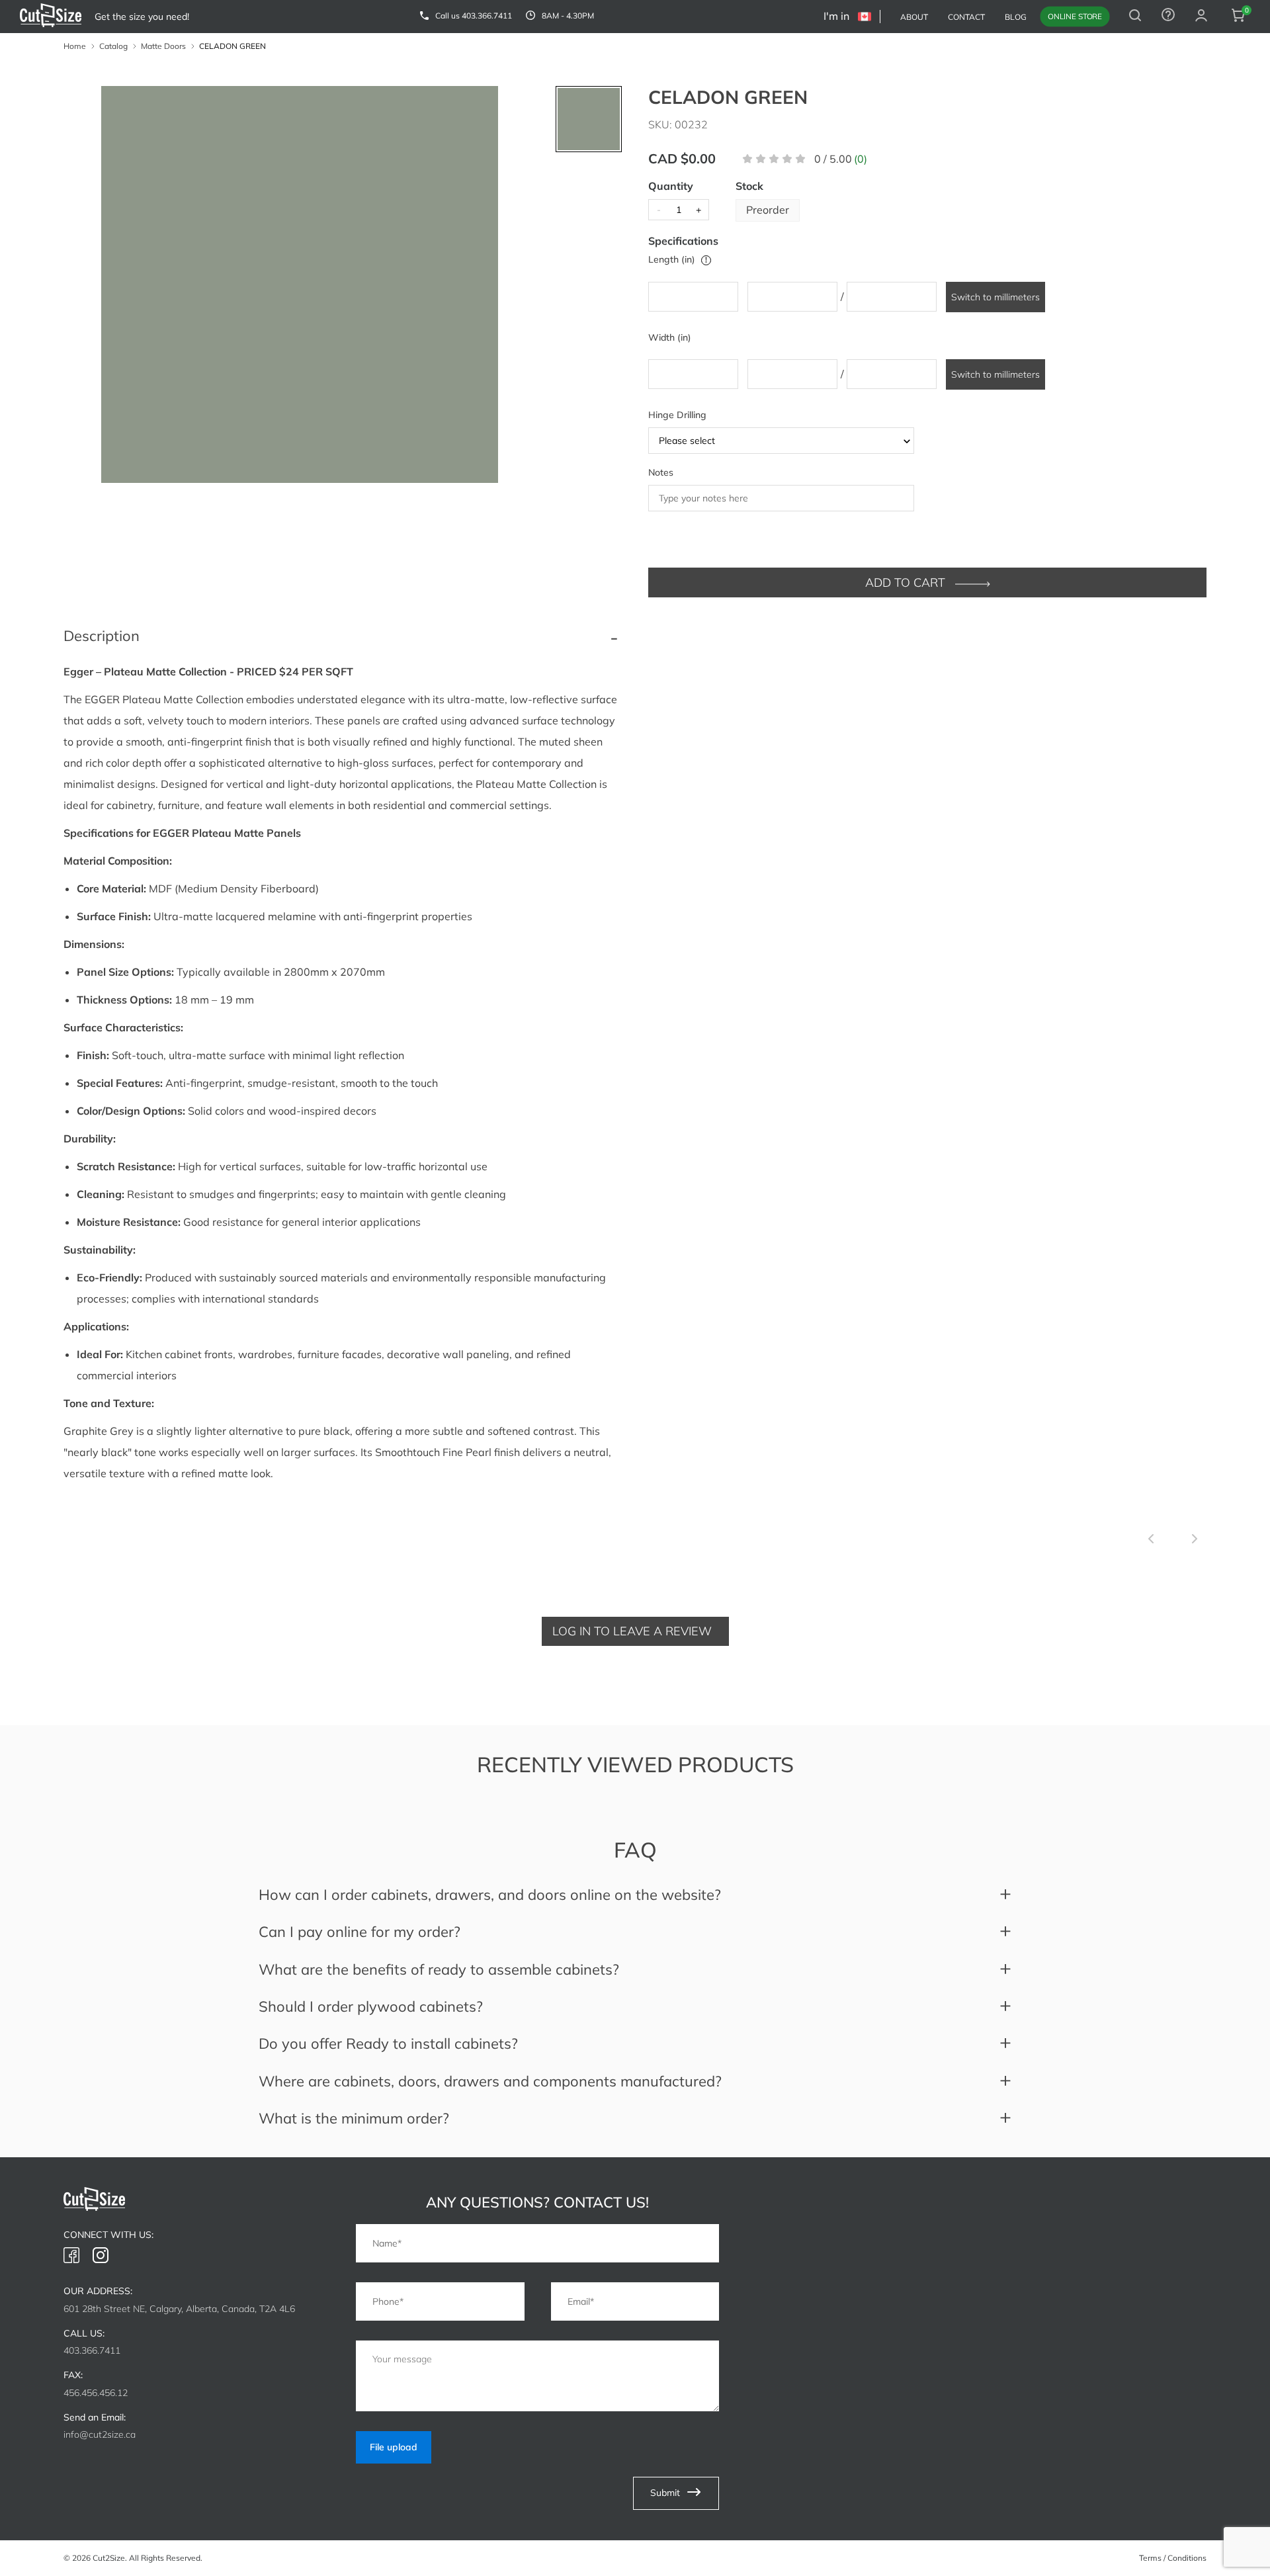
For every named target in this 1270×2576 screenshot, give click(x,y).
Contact (966, 17)
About (914, 17)
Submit (666, 2492)
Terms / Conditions (1173, 2558)
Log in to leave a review (632, 1631)
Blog (1016, 17)
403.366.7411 (487, 16)
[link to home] (51, 17)
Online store (1075, 16)
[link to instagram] (101, 2256)
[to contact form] (1168, 17)
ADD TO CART (907, 582)
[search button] (1135, 17)
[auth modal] (1201, 17)
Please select (687, 441)
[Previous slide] (1151, 1540)
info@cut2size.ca (100, 2434)
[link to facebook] (71, 2256)
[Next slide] (1195, 1540)
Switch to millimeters (995, 297)
